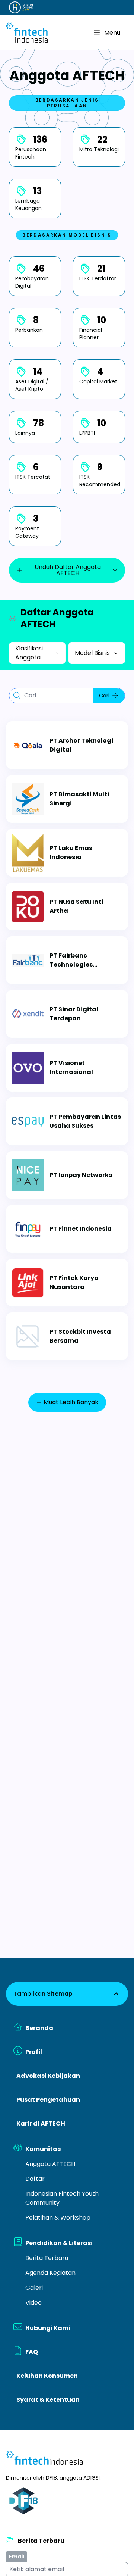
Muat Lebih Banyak (71, 1402)
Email (17, 2557)
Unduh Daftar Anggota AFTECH (68, 570)
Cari (104, 696)
